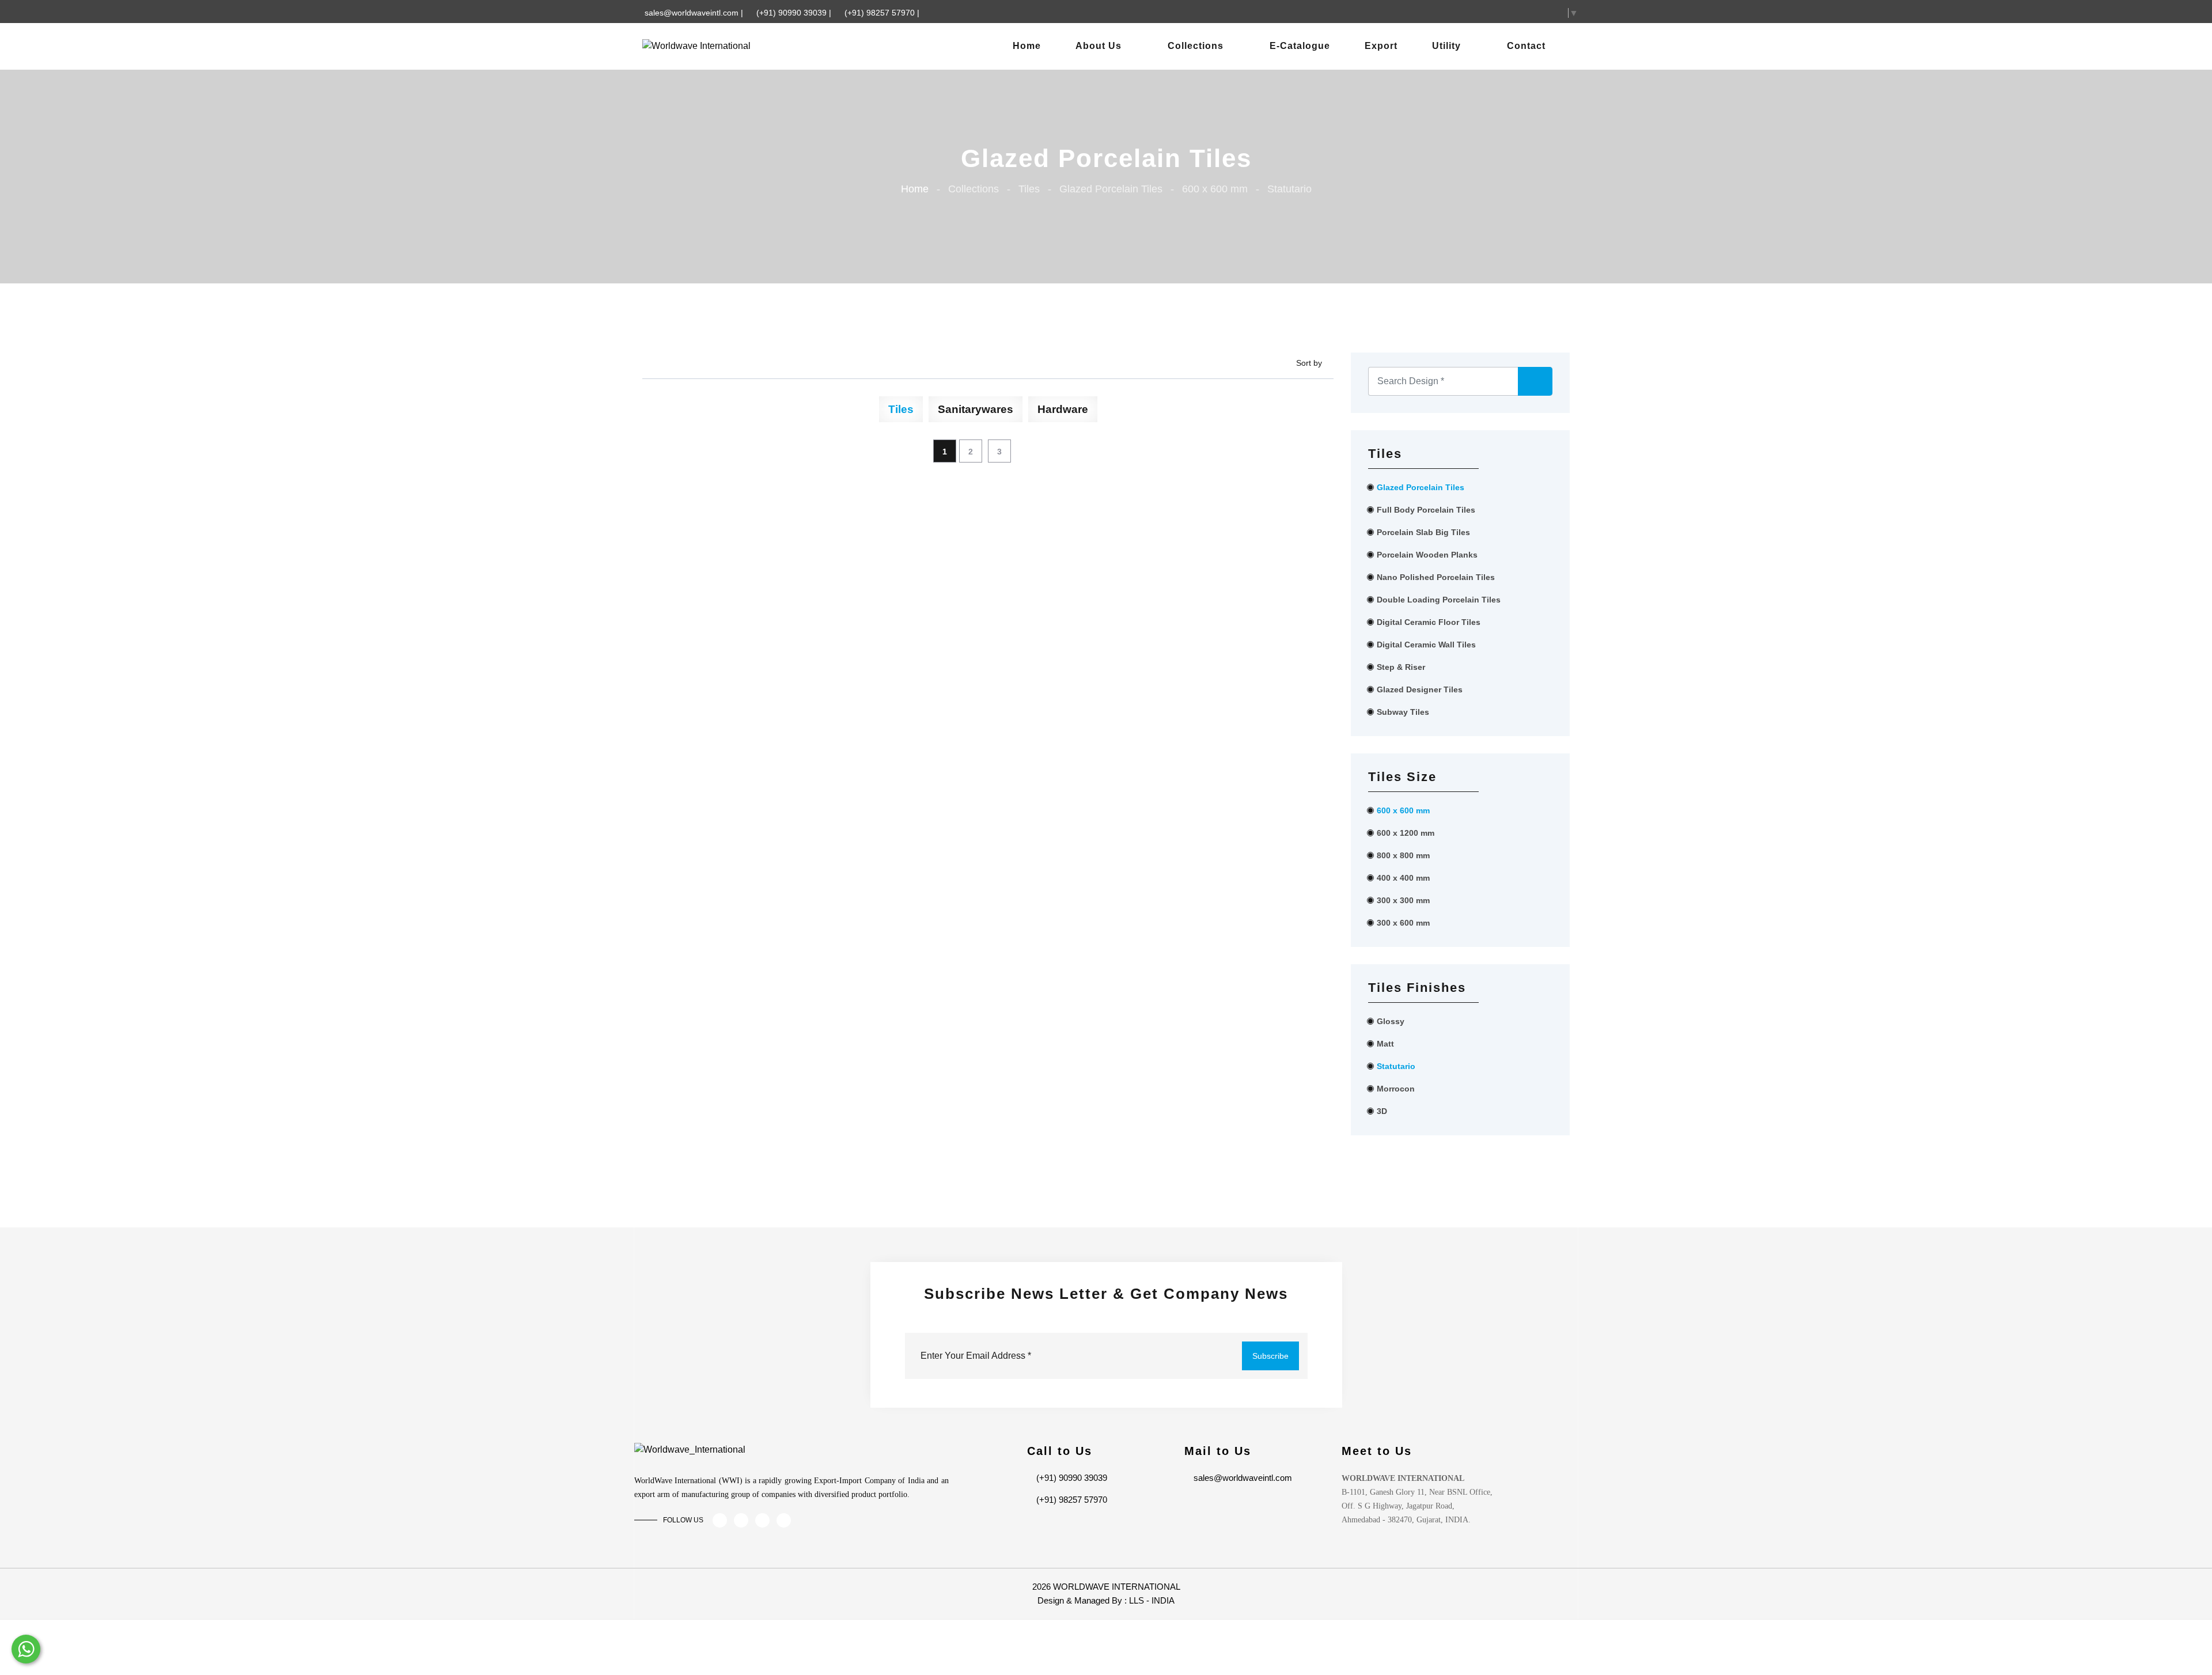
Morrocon (1396, 1089)
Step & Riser (1401, 667)
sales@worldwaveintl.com (693, 13)
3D (1382, 1111)
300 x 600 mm (1403, 923)
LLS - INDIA (1152, 1600)
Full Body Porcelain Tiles (1426, 510)
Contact (1526, 46)
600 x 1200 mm (1406, 833)
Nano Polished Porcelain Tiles (1436, 577)
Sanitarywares (976, 409)
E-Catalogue (1300, 46)
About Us (1099, 46)
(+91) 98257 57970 (881, 13)
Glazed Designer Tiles (1420, 689)
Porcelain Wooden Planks (1427, 555)
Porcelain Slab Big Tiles (1423, 532)
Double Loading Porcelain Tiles (1439, 600)
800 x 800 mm (1403, 855)
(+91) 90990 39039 (793, 13)
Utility (1446, 46)
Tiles (901, 409)
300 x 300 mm (1403, 900)
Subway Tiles (1403, 712)
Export (1381, 46)
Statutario (1396, 1066)
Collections (1196, 46)
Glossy (1391, 1021)
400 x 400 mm (1403, 878)
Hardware (1063, 409)
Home (1027, 46)
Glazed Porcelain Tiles (1421, 487)
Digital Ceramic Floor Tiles (1429, 622)
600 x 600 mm (1403, 810)
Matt (1385, 1044)
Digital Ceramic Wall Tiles (1426, 645)
